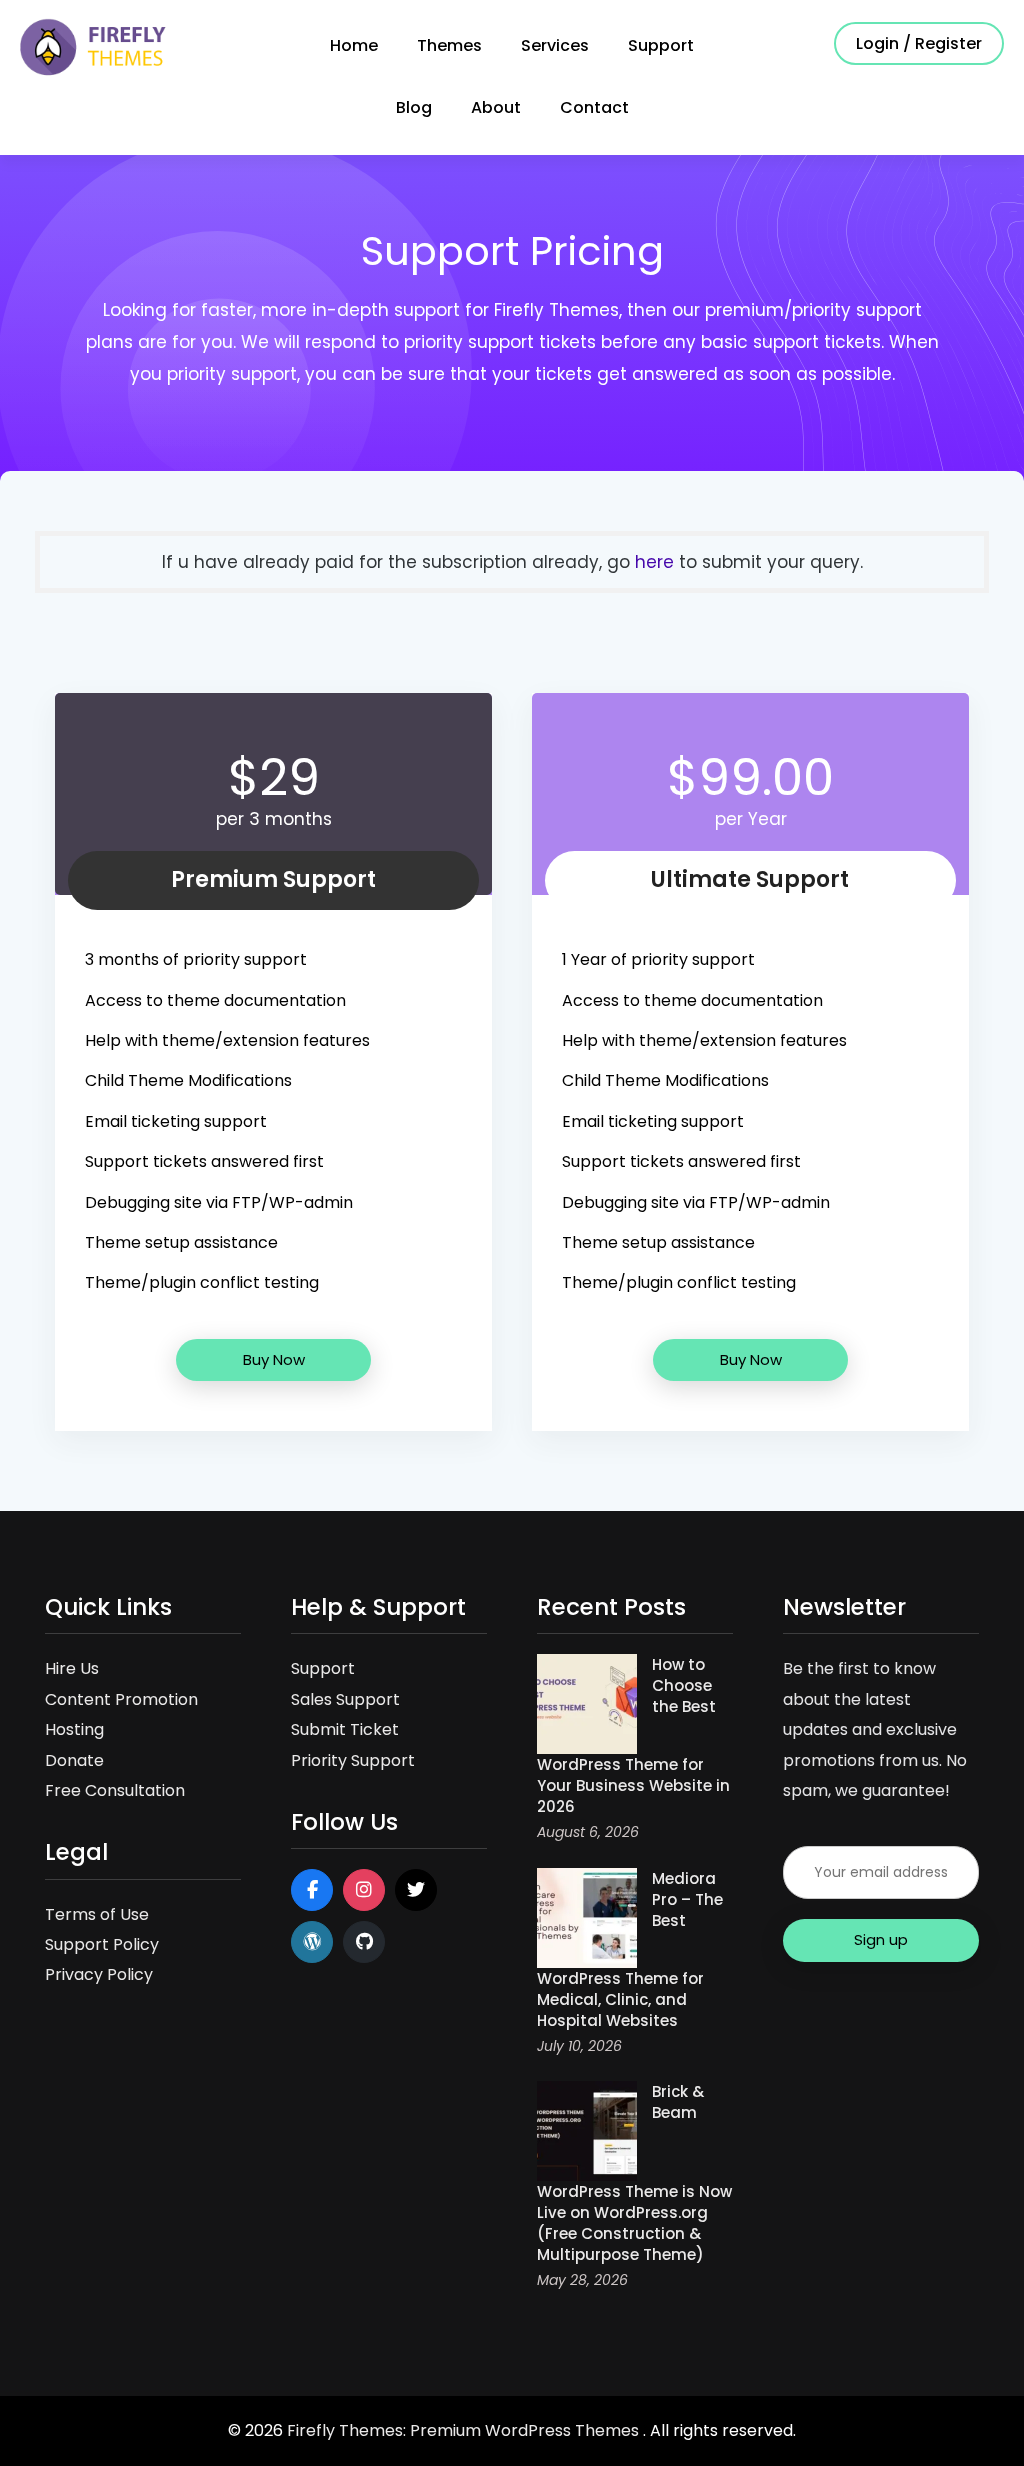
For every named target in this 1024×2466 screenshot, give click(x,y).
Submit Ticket (345, 1729)
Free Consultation (115, 1790)
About (496, 107)
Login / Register (919, 43)
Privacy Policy (99, 1974)
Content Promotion (121, 1699)
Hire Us (72, 1668)
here (654, 562)
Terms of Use (97, 1914)
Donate (74, 1760)
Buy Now (274, 1359)
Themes (449, 45)
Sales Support (345, 1699)
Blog (414, 107)
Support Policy (102, 1944)
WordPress (312, 1942)
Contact (594, 107)
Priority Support (353, 1760)
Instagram (364, 1890)
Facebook (312, 1890)
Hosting (74, 1729)
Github (364, 1942)
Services (555, 45)
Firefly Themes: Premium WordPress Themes (465, 2430)
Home (354, 45)
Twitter (416, 1890)
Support (661, 45)
